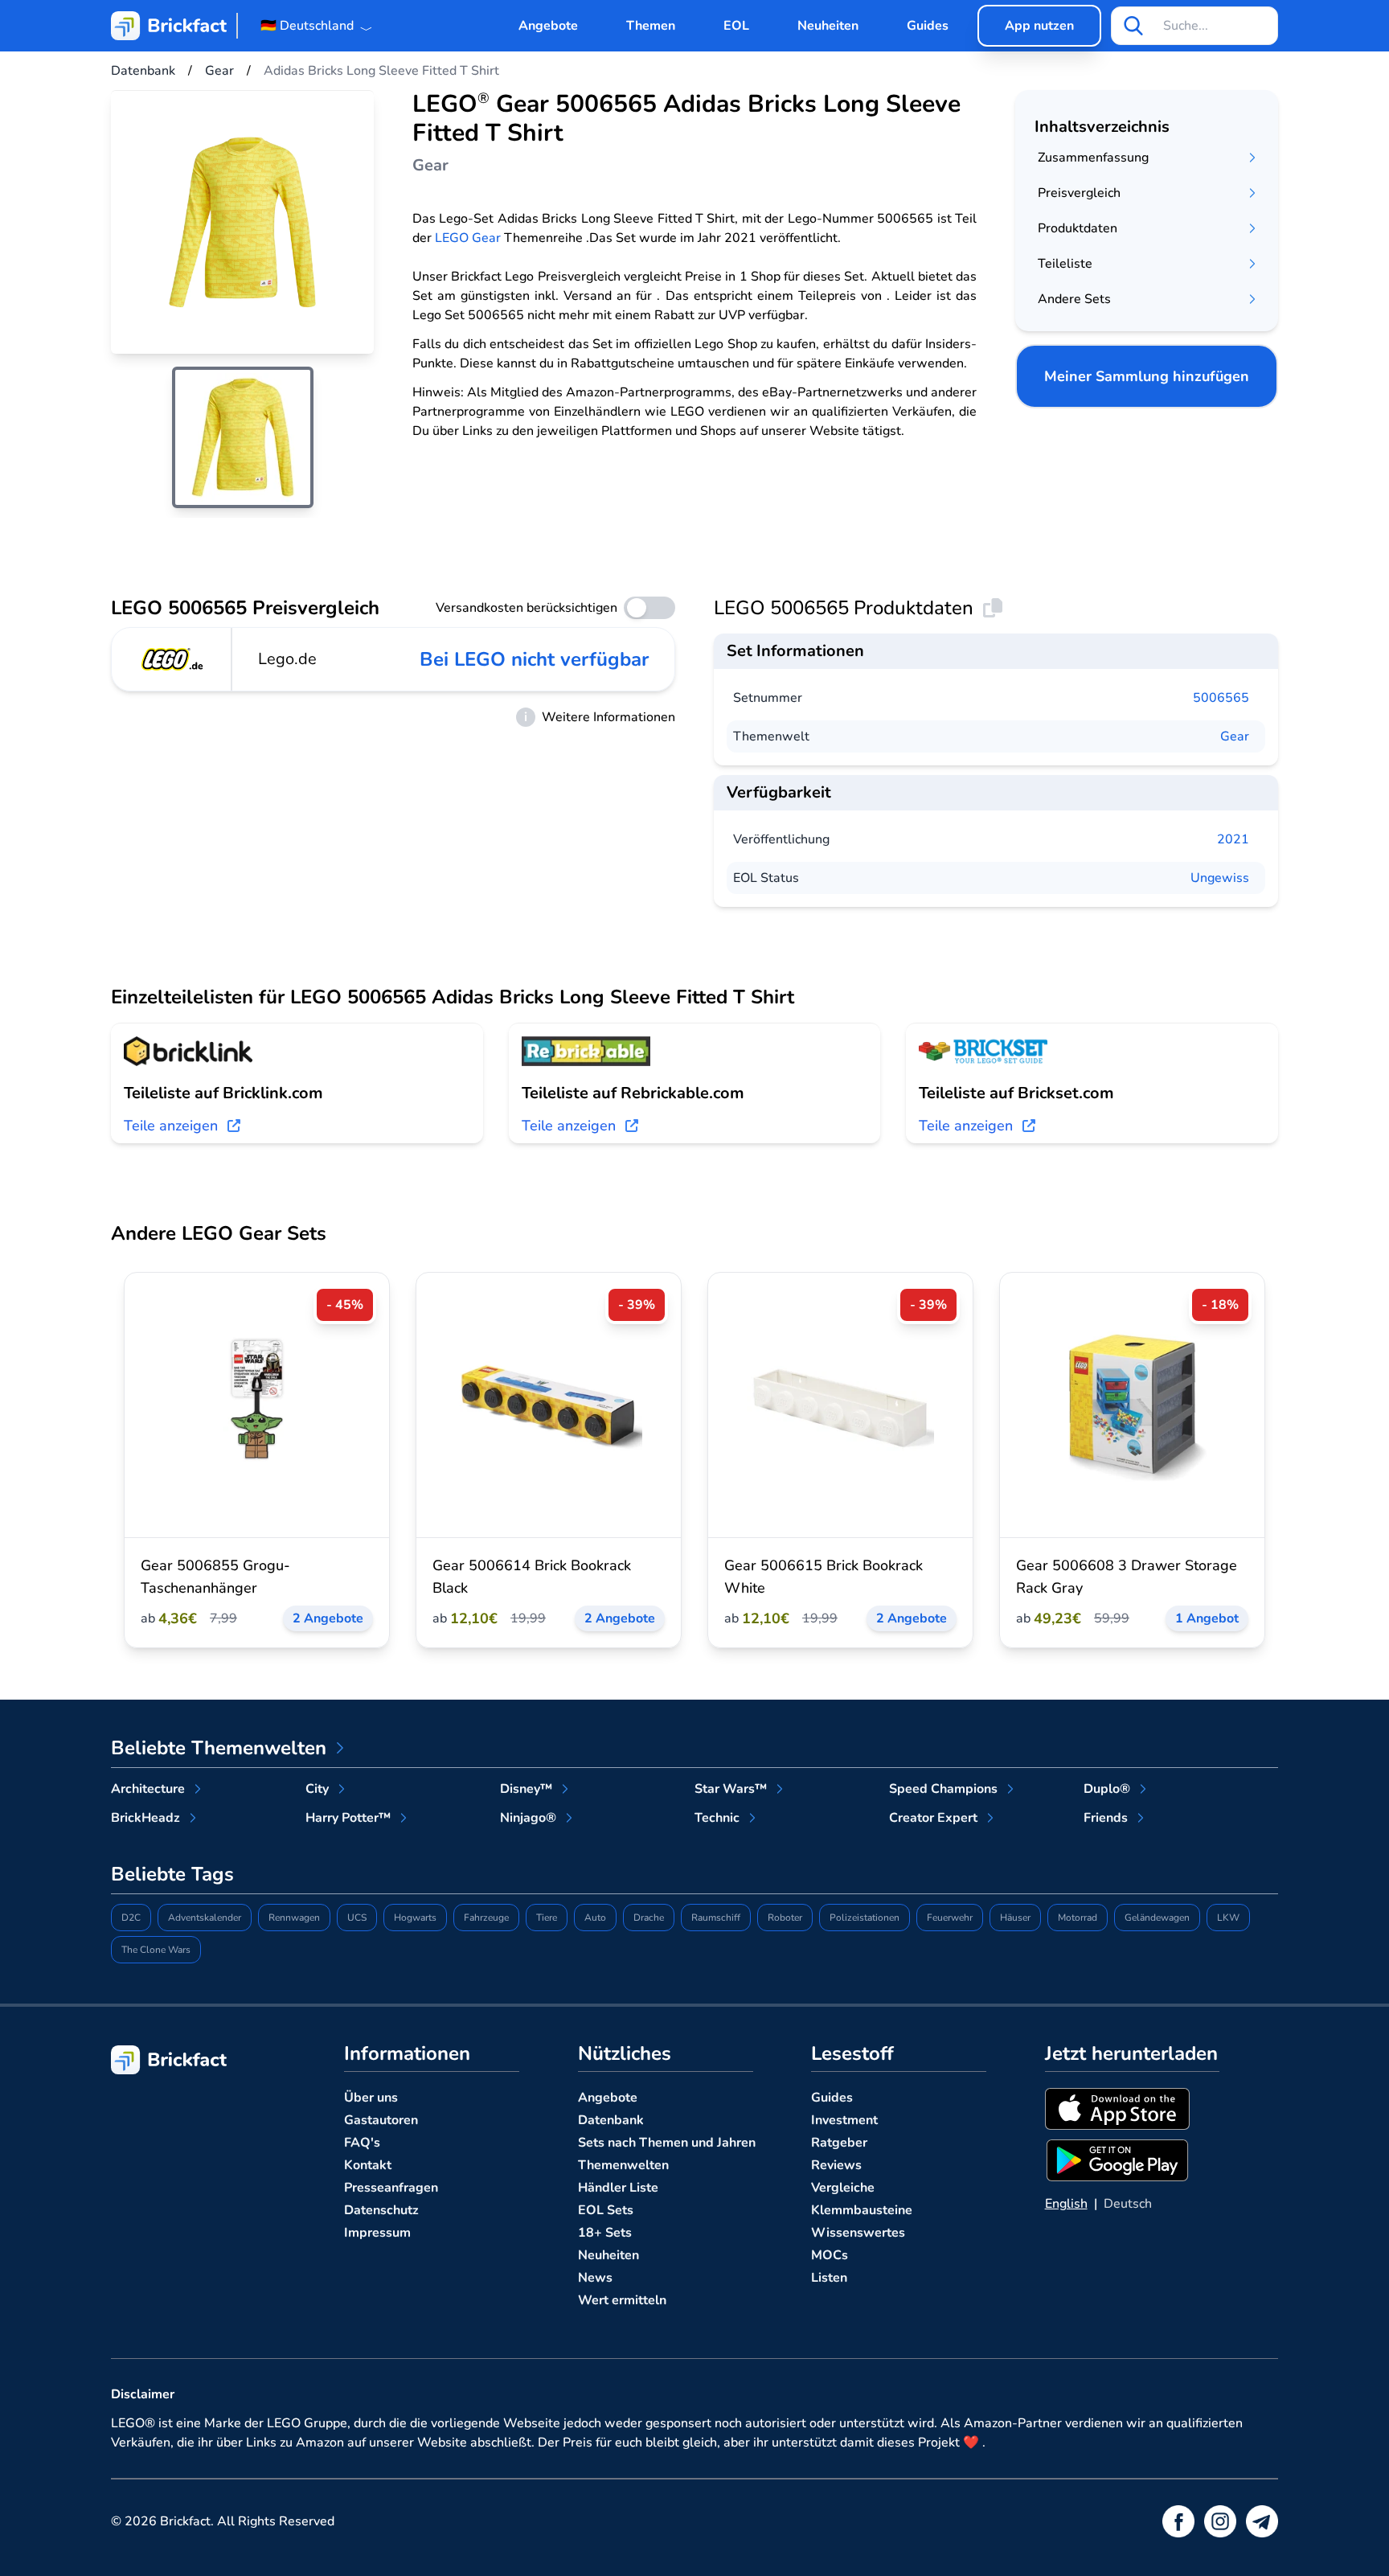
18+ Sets (605, 2233)
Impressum (377, 2233)
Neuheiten (828, 26)
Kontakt (368, 2165)
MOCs (830, 2255)
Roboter (785, 1918)
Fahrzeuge (486, 1918)
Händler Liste (618, 2188)
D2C (131, 1918)
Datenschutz (381, 2210)
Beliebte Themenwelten (219, 1748)
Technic (717, 1818)
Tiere (547, 1918)
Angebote (548, 26)
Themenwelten (623, 2165)
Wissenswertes (858, 2233)
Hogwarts (415, 1918)
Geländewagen (1157, 1918)
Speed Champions (943, 1789)
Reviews (836, 2165)
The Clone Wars (156, 1950)
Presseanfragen (391, 2188)
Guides (928, 26)
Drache (649, 1918)
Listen (829, 2278)
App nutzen (1039, 26)
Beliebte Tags (172, 1874)
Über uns (371, 2098)
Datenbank (611, 2120)
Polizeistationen (865, 1918)
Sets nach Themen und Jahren (667, 2143)
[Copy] (993, 608)
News (595, 2278)
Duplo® (1107, 1789)
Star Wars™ (731, 1789)
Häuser (1015, 1918)
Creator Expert (933, 1818)
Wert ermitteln (622, 2300)
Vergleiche (843, 2188)
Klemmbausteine (862, 2210)
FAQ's (362, 2143)
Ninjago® (528, 1818)
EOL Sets (606, 2210)
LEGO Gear (468, 238)
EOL (736, 26)
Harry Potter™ (348, 1818)
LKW (1228, 1918)
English (1066, 2204)
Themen (651, 26)
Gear (1235, 736)
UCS (357, 1918)
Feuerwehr (950, 1918)
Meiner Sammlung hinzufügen (1147, 376)
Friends (1106, 1818)
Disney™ (526, 1789)
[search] (1133, 26)
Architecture (148, 1789)
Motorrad (1078, 1918)
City (317, 1789)
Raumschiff (716, 1918)
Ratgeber (839, 2143)
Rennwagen (294, 1918)
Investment (844, 2120)
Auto (595, 1918)
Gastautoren (381, 2120)
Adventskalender (205, 1918)
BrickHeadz (145, 1818)
